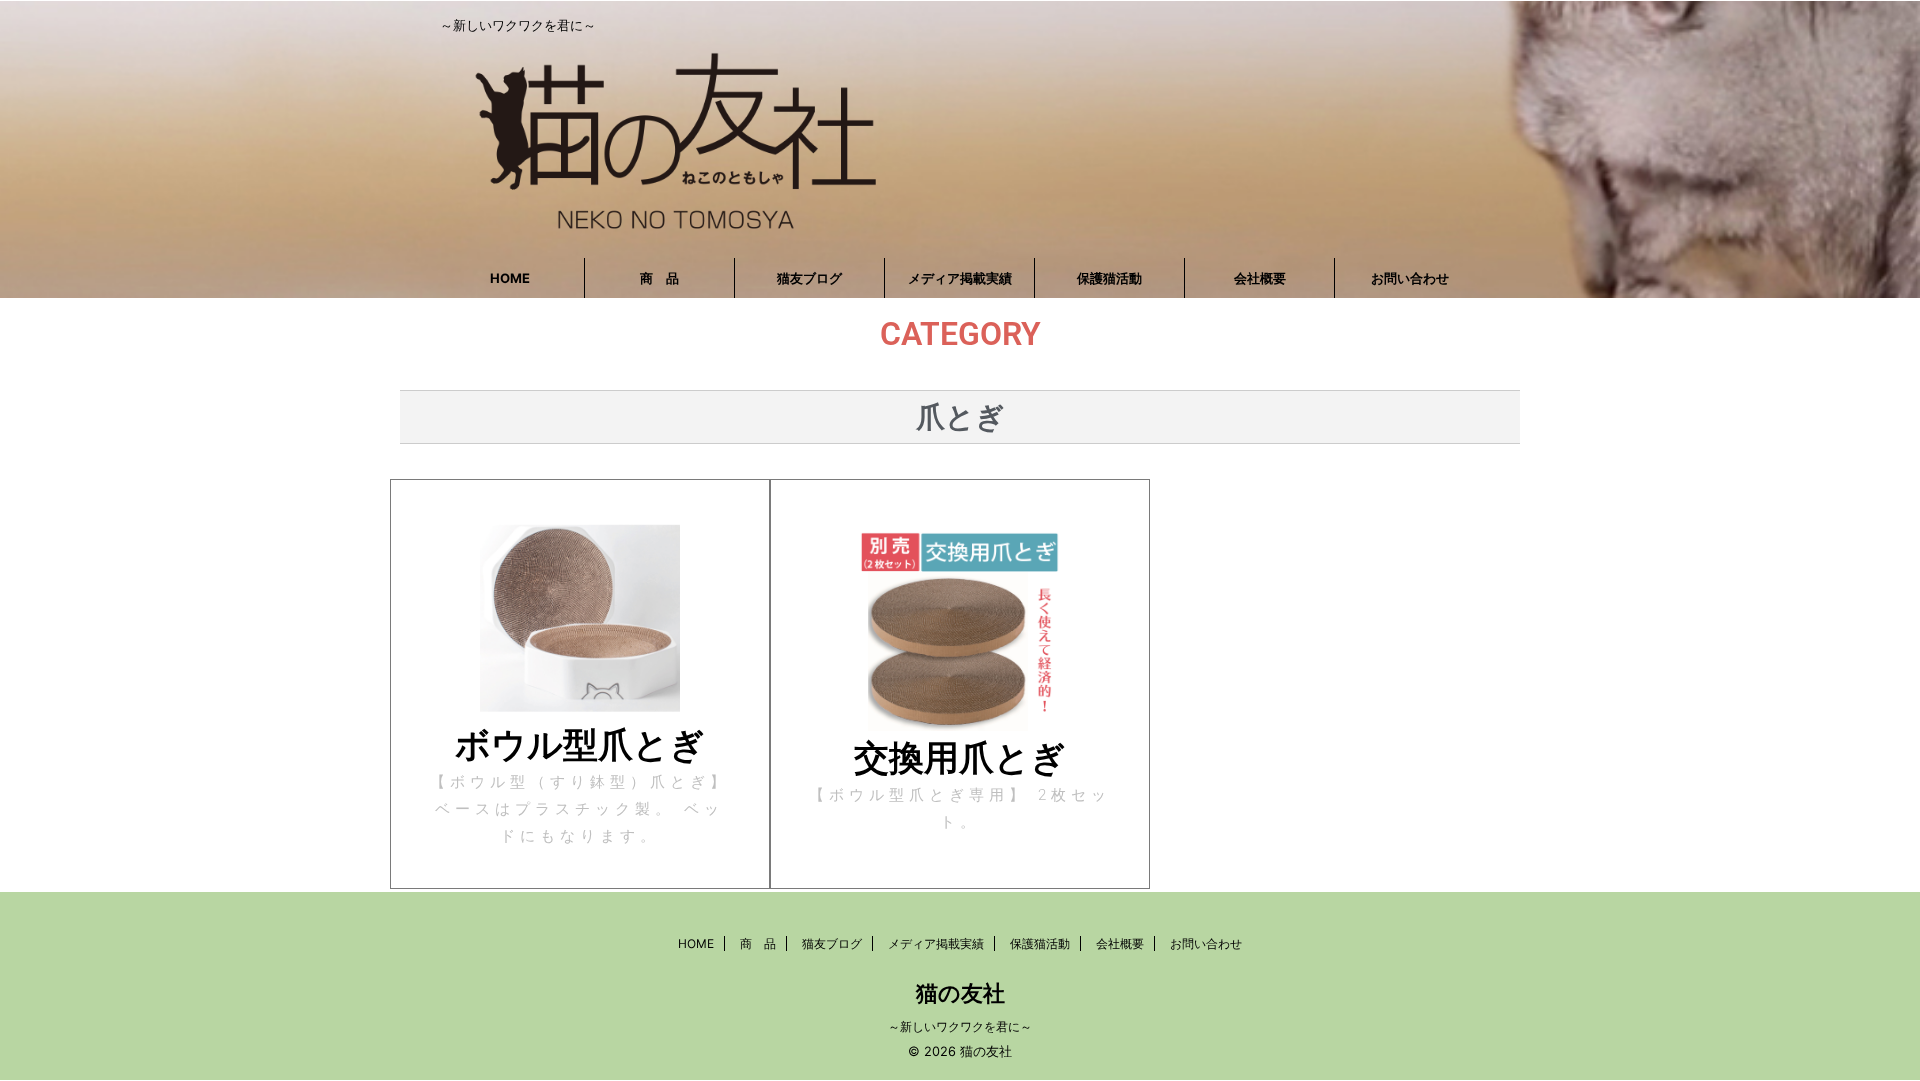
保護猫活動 (1109, 278)
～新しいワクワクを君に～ (960, 1026)
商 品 (659, 278)
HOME (510, 278)
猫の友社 (960, 993)
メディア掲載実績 (960, 278)
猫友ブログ (809, 278)
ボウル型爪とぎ (580, 744)
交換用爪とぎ (960, 757)
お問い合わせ (1410, 278)
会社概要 (1260, 278)
